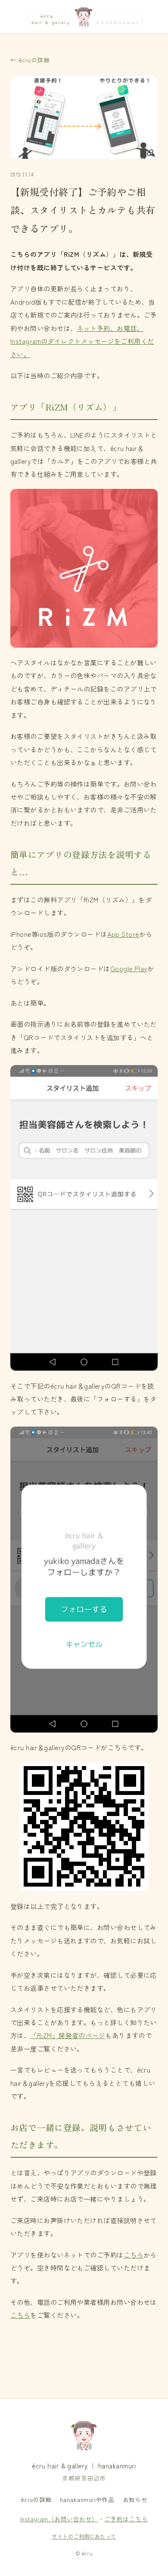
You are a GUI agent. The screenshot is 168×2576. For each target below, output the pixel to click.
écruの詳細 (36, 2499)
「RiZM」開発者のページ (68, 2035)
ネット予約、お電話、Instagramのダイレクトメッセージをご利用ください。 (82, 341)
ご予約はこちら (126, 2519)
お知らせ (135, 2499)
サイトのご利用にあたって (84, 2536)
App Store (123, 934)
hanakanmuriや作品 (87, 2499)
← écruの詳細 (30, 60)
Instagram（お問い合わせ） (59, 2519)
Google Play (129, 968)
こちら (134, 2255)
